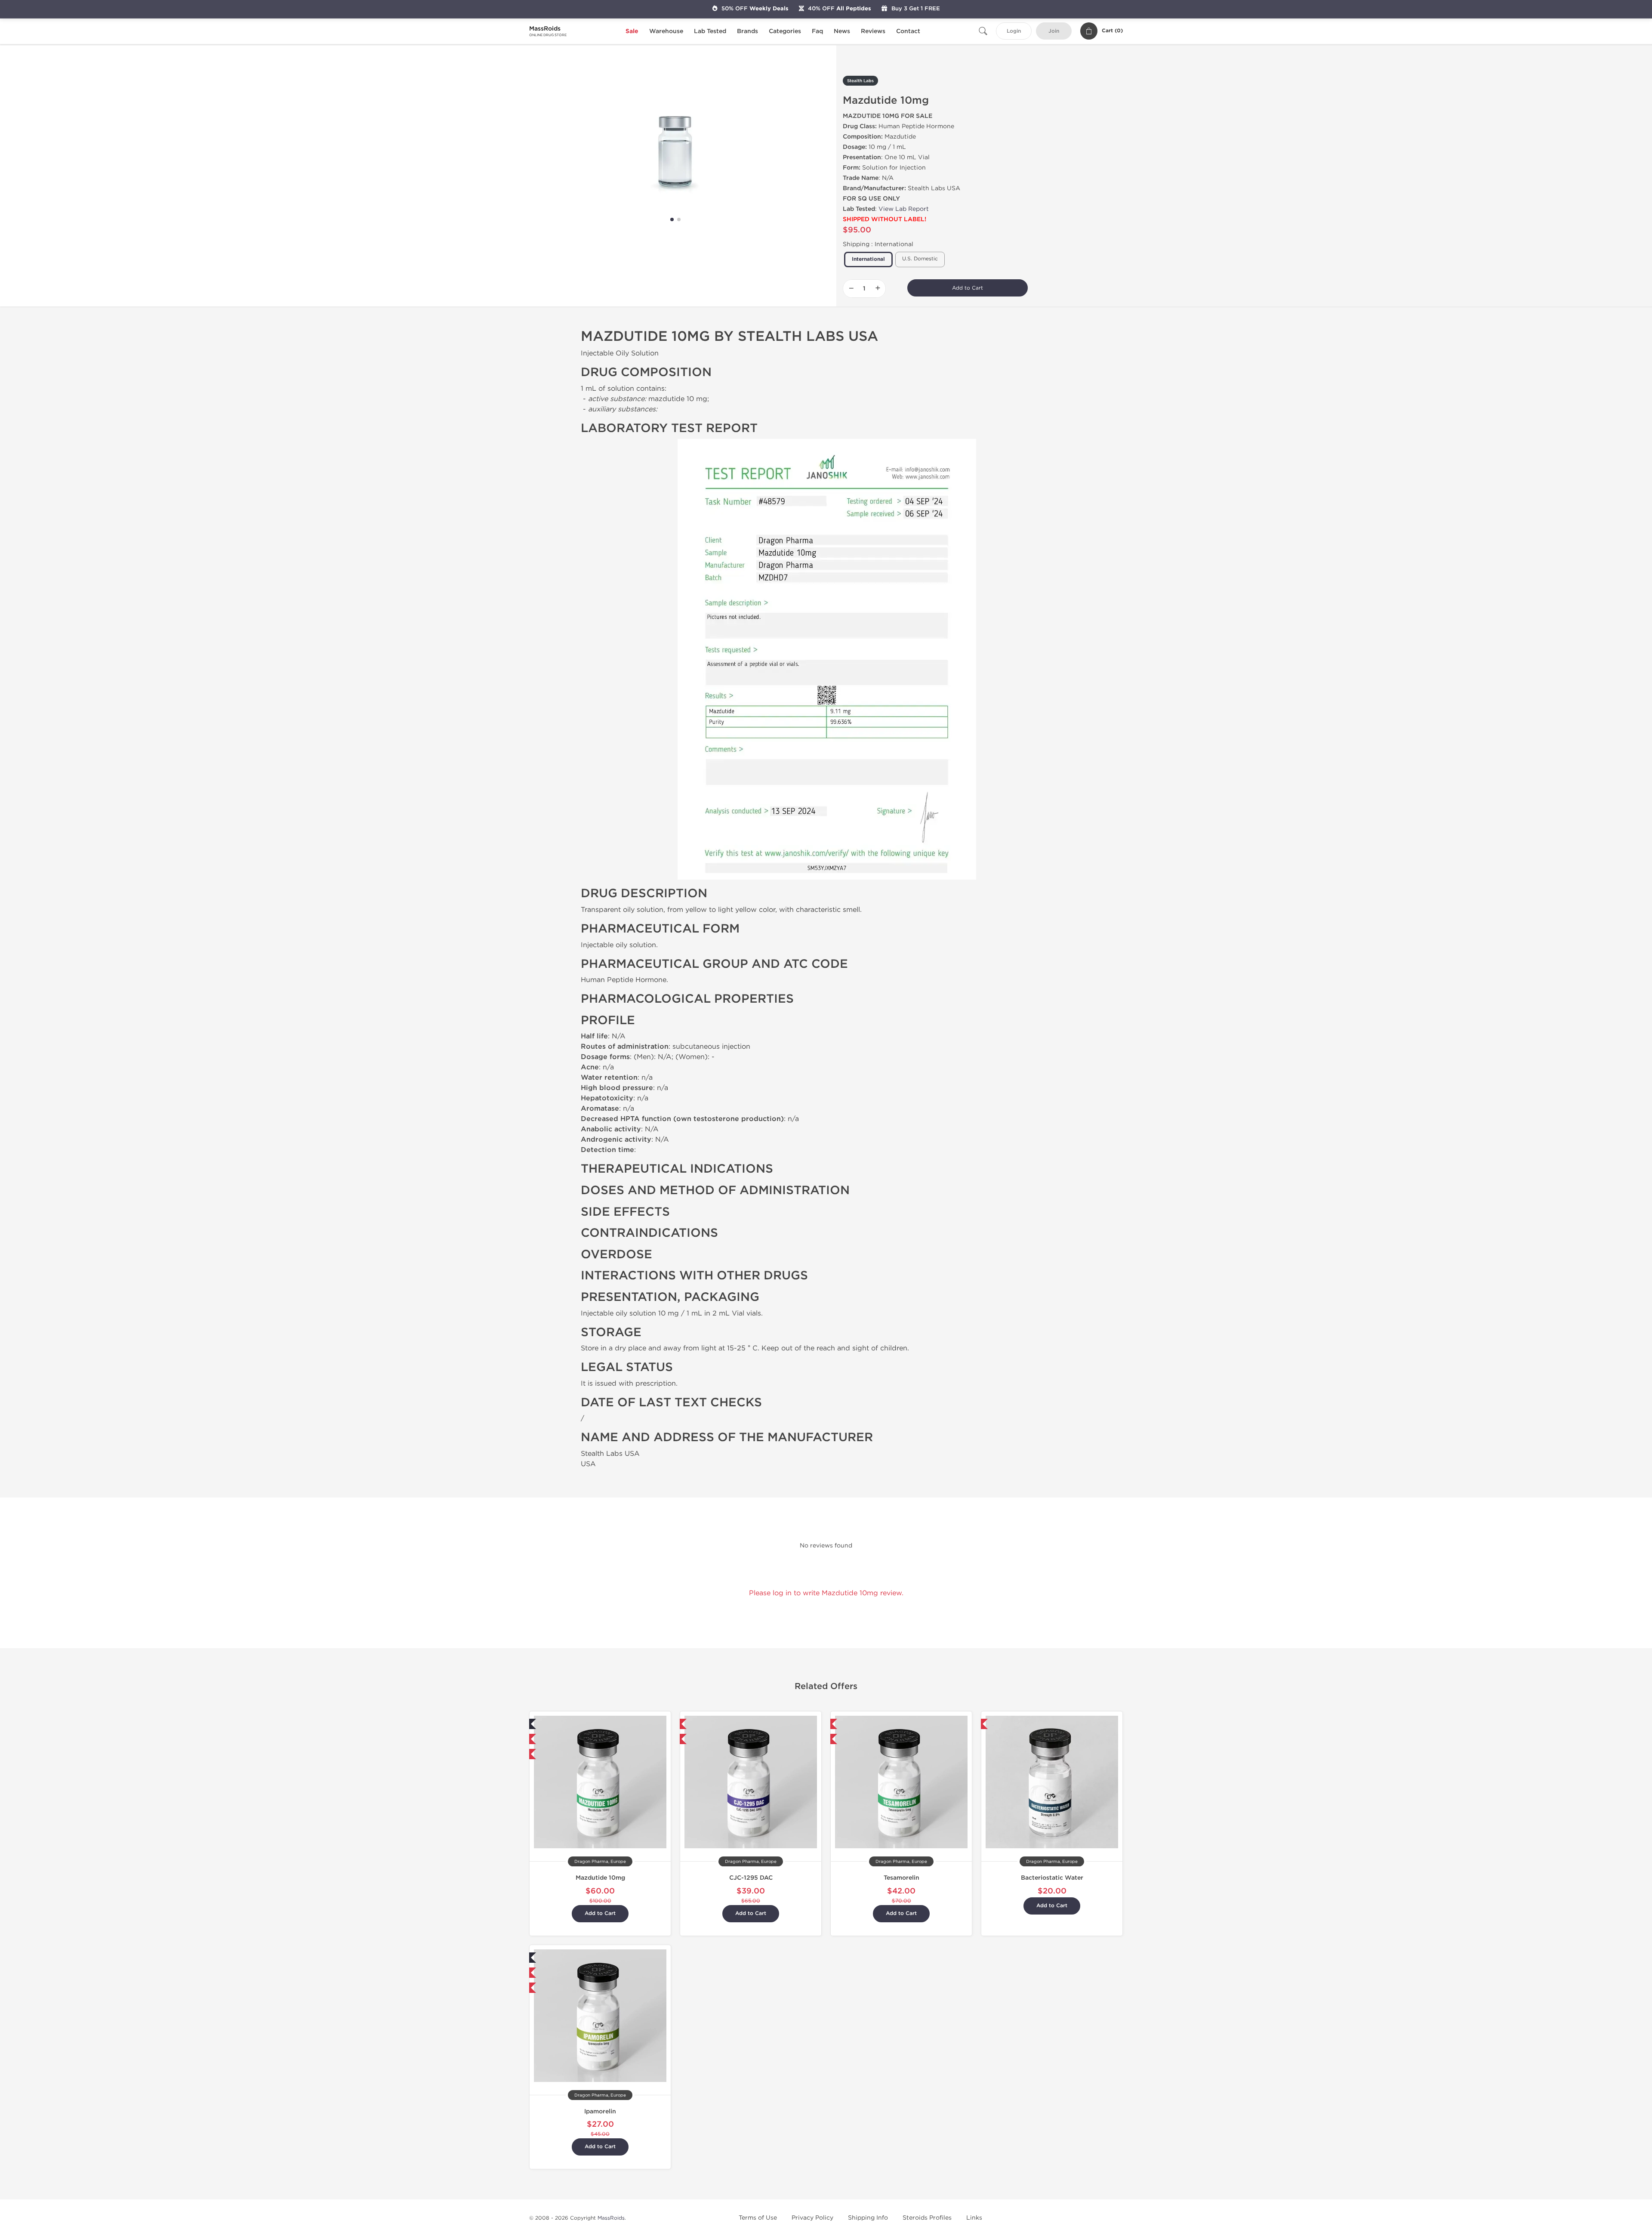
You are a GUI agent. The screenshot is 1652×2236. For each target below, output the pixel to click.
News (842, 31)
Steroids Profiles (927, 2218)
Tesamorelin (902, 1878)
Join (1054, 31)
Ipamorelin (600, 2111)
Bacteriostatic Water (1052, 1878)
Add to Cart (968, 288)
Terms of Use (758, 2218)
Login (1014, 31)
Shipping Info (868, 2218)
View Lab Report (904, 209)
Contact (908, 31)
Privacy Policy (812, 2218)
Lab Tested (710, 31)
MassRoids (611, 2218)
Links (974, 2218)
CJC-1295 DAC (751, 1878)
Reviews (873, 31)
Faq (817, 31)
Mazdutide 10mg (600, 1878)
